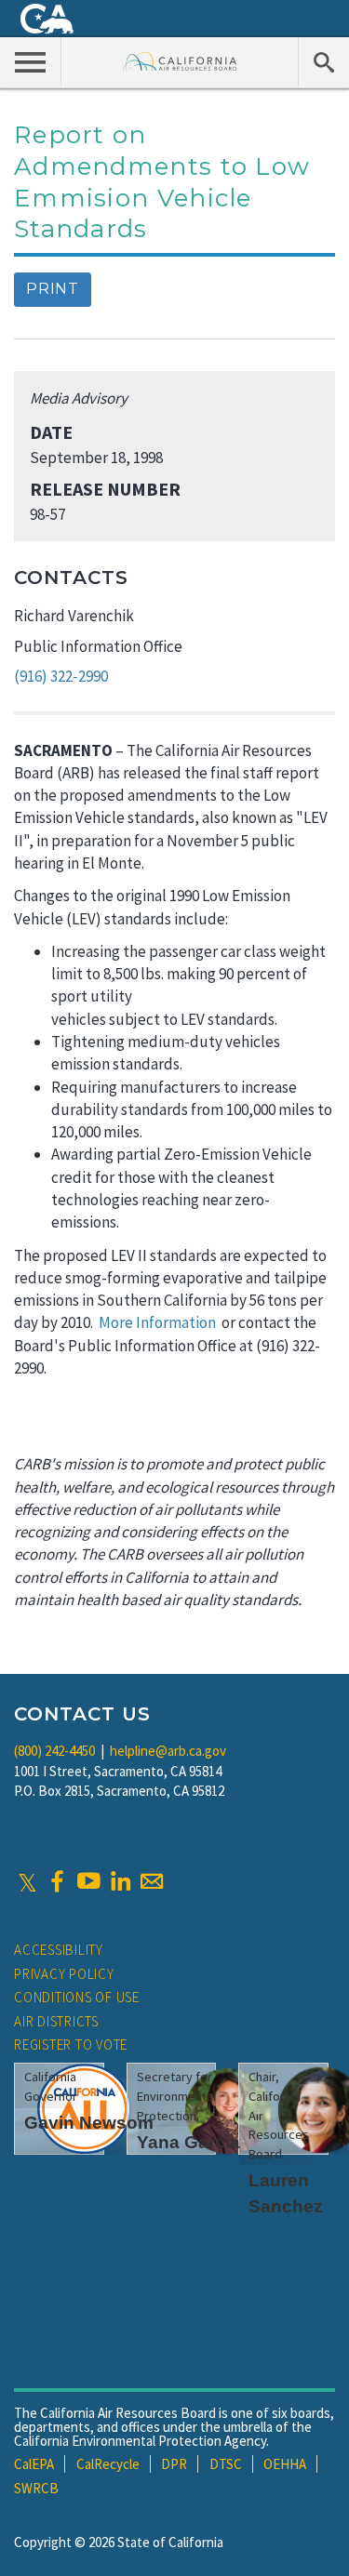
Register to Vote (71, 2045)
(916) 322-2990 (61, 676)
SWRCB (36, 2488)
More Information (157, 1322)
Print (53, 289)
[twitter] (27, 1881)
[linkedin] (120, 1881)
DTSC (226, 2464)
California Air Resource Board (180, 61)
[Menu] (31, 61)
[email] (152, 1881)
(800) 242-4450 (54, 1751)
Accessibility (59, 1950)
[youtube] (88, 1881)
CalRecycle (108, 2464)
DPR (174, 2464)
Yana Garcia (188, 2142)
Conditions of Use (77, 1997)
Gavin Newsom (89, 2123)
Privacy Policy (64, 1974)
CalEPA (34, 2464)
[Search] (323, 61)
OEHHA (285, 2464)
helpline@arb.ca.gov (168, 1751)
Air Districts (56, 2021)
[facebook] (57, 1881)
